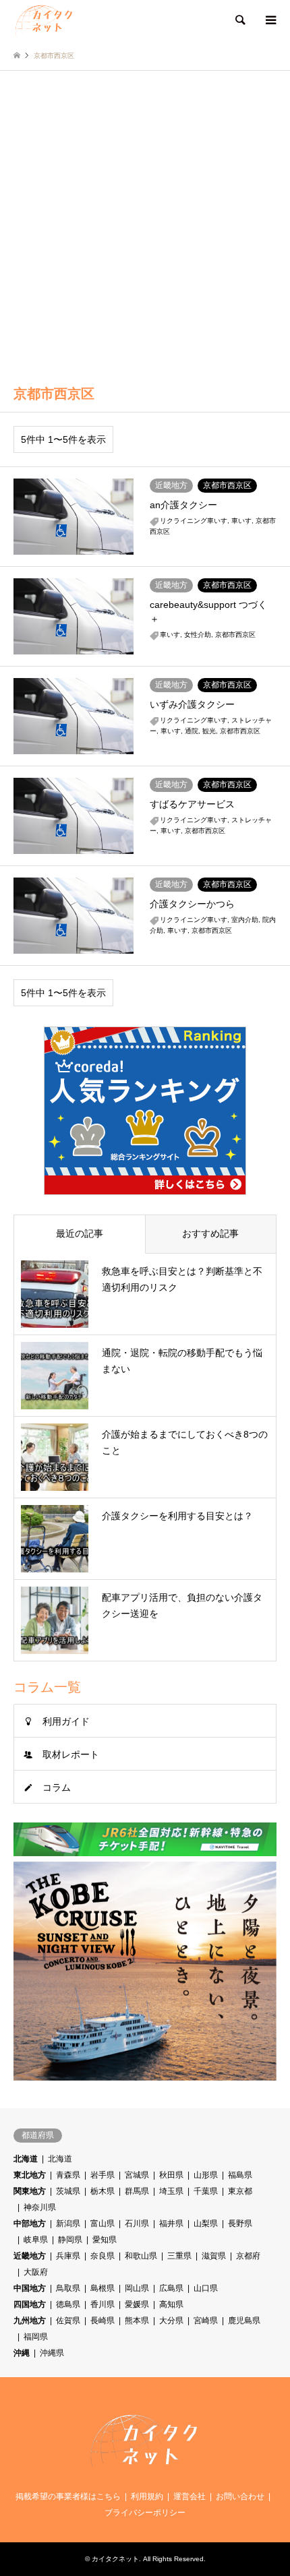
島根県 (103, 2288)
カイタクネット (115, 2559)
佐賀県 (68, 2321)
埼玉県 (171, 2191)
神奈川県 (40, 2207)
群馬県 (137, 2191)
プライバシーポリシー (145, 2513)
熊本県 (137, 2321)
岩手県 (103, 2175)
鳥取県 (68, 2288)
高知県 (171, 2304)
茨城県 (68, 2191)
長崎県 (103, 2321)
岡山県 (137, 2288)
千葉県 (206, 2191)
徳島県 (68, 2304)
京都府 (248, 2256)
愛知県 (105, 2240)
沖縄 (22, 2353)
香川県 (103, 2304)
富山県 (103, 2224)
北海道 (26, 2159)
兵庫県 (68, 2256)
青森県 (68, 2175)
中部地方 (30, 2224)
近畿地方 (30, 2256)
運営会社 (190, 2496)
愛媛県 (137, 2304)
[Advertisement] (145, 222)
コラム (57, 1787)
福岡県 (36, 2337)
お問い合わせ (240, 2496)
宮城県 (137, 2175)
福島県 (240, 2175)
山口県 (206, 2288)
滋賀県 (214, 2256)
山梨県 (206, 2224)
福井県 (171, 2224)
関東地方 (30, 2191)
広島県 (171, 2288)
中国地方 (30, 2288)
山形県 (206, 2175)
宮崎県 (206, 2321)
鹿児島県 (244, 2321)
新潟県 (68, 2224)
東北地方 (30, 2175)
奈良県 (103, 2256)
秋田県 (171, 2175)
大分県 (171, 2321)
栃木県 (103, 2191)
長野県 (240, 2224)
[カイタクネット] (45, 20)
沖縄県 (52, 2353)
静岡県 (70, 2240)
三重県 (179, 2256)
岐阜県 (36, 2240)
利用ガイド (66, 1721)
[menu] (270, 20)
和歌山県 (141, 2256)
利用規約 (147, 2496)
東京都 (240, 2191)
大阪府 (36, 2272)
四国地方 (30, 2304)
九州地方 (30, 2321)
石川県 (137, 2224)
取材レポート (71, 1754)
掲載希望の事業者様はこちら (68, 2496)
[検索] (239, 20)
